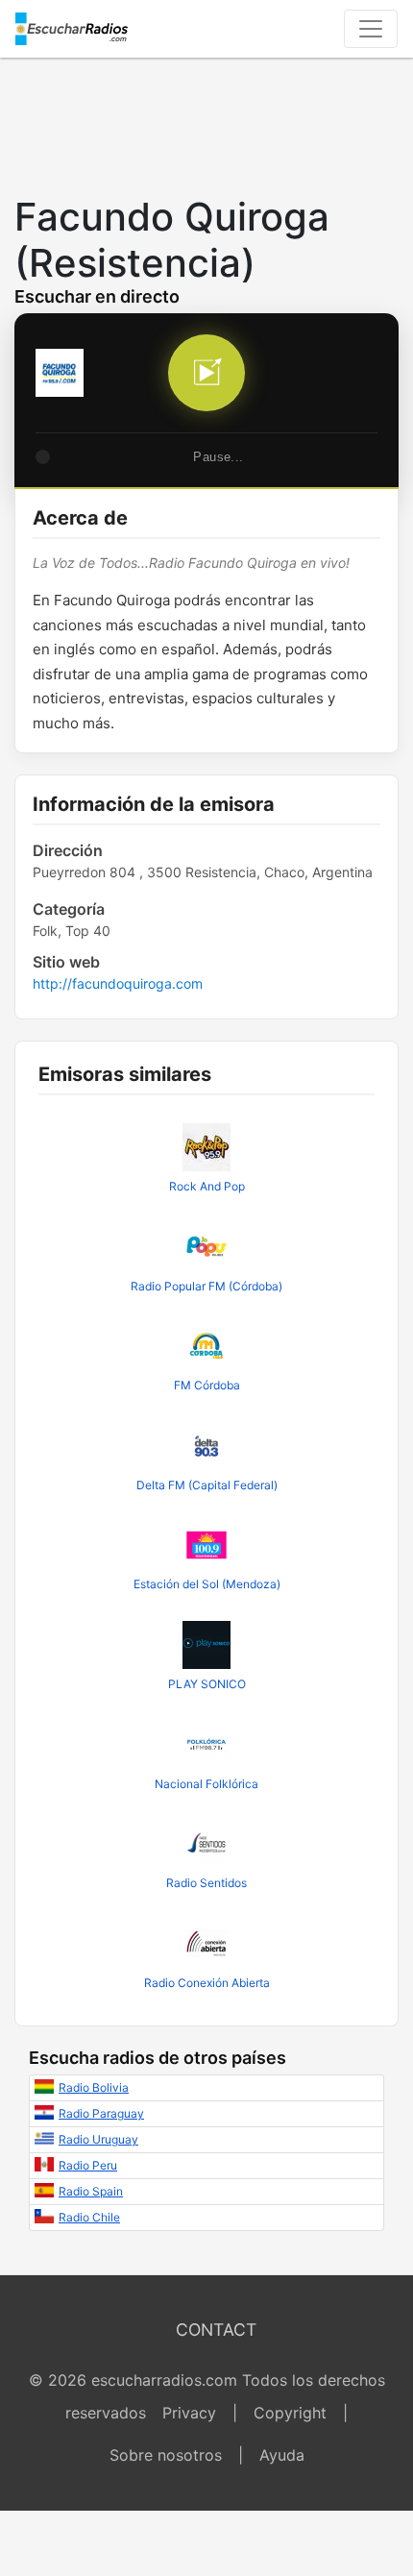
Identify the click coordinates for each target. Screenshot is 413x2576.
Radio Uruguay (98, 2139)
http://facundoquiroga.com (118, 983)
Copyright (290, 2413)
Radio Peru (88, 2165)
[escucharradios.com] (72, 29)
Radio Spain (91, 2191)
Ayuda (282, 2455)
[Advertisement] (206, 121)
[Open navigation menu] (371, 29)
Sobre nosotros (166, 2455)
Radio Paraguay (101, 2113)
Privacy (189, 2413)
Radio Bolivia (94, 2087)
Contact (216, 2330)
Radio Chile (89, 2217)
